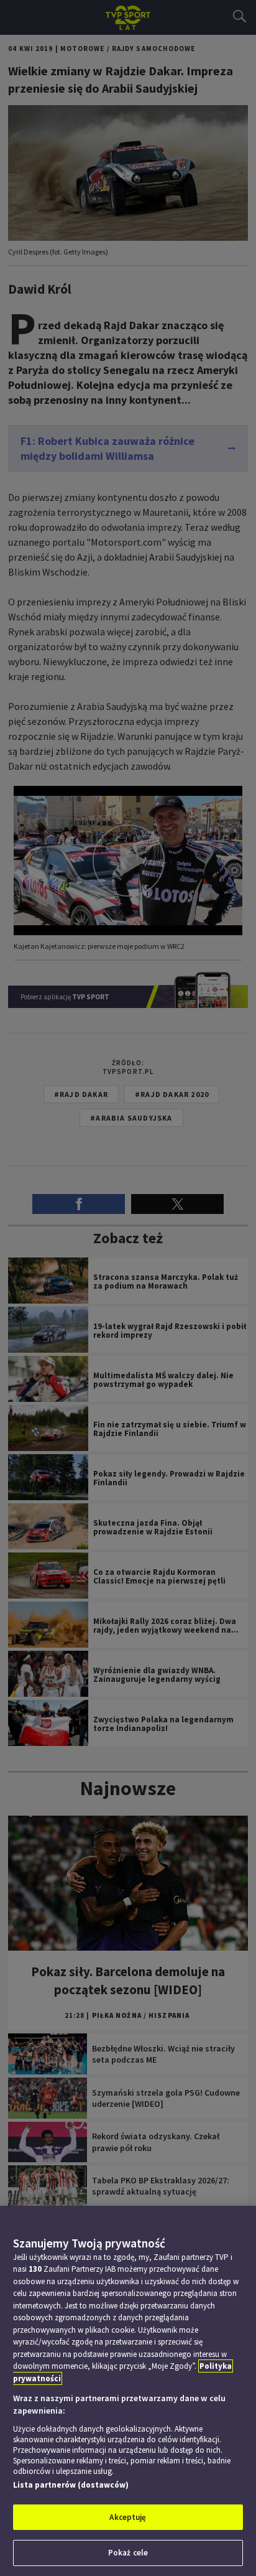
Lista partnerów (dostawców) (71, 2485)
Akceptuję (128, 2517)
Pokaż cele (128, 2553)
